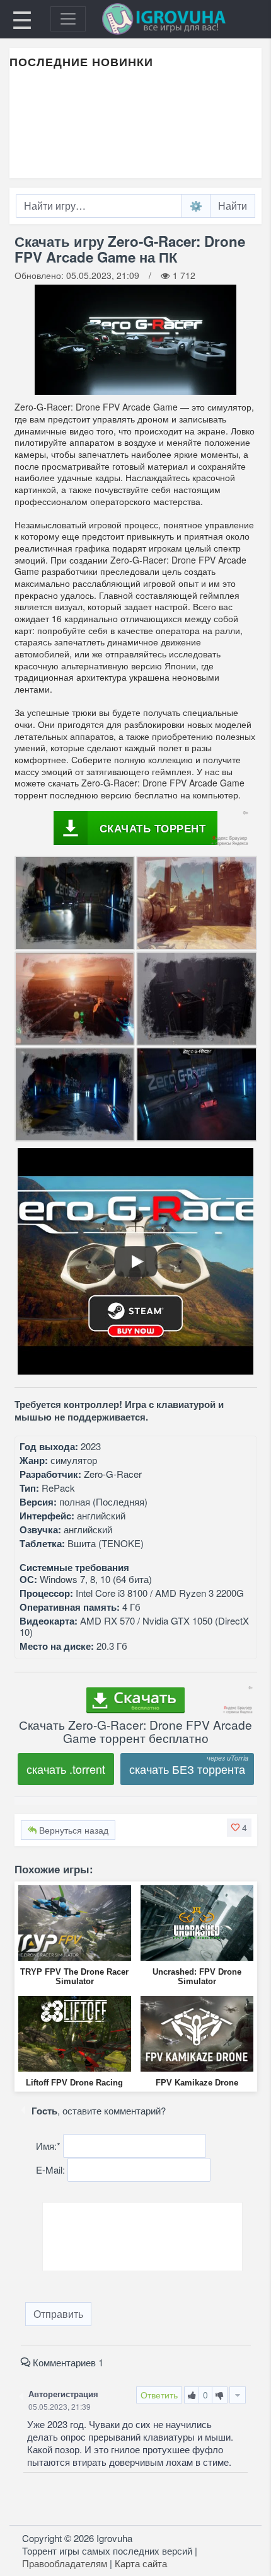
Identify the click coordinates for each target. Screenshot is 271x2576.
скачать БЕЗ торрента (187, 1769)
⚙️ (196, 206)
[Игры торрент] (182, 19)
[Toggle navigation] (68, 19)
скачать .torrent (66, 1769)
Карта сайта (141, 2563)
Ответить (159, 2395)
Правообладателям (65, 2563)
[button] (239, 1827)
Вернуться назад (72, 1830)
